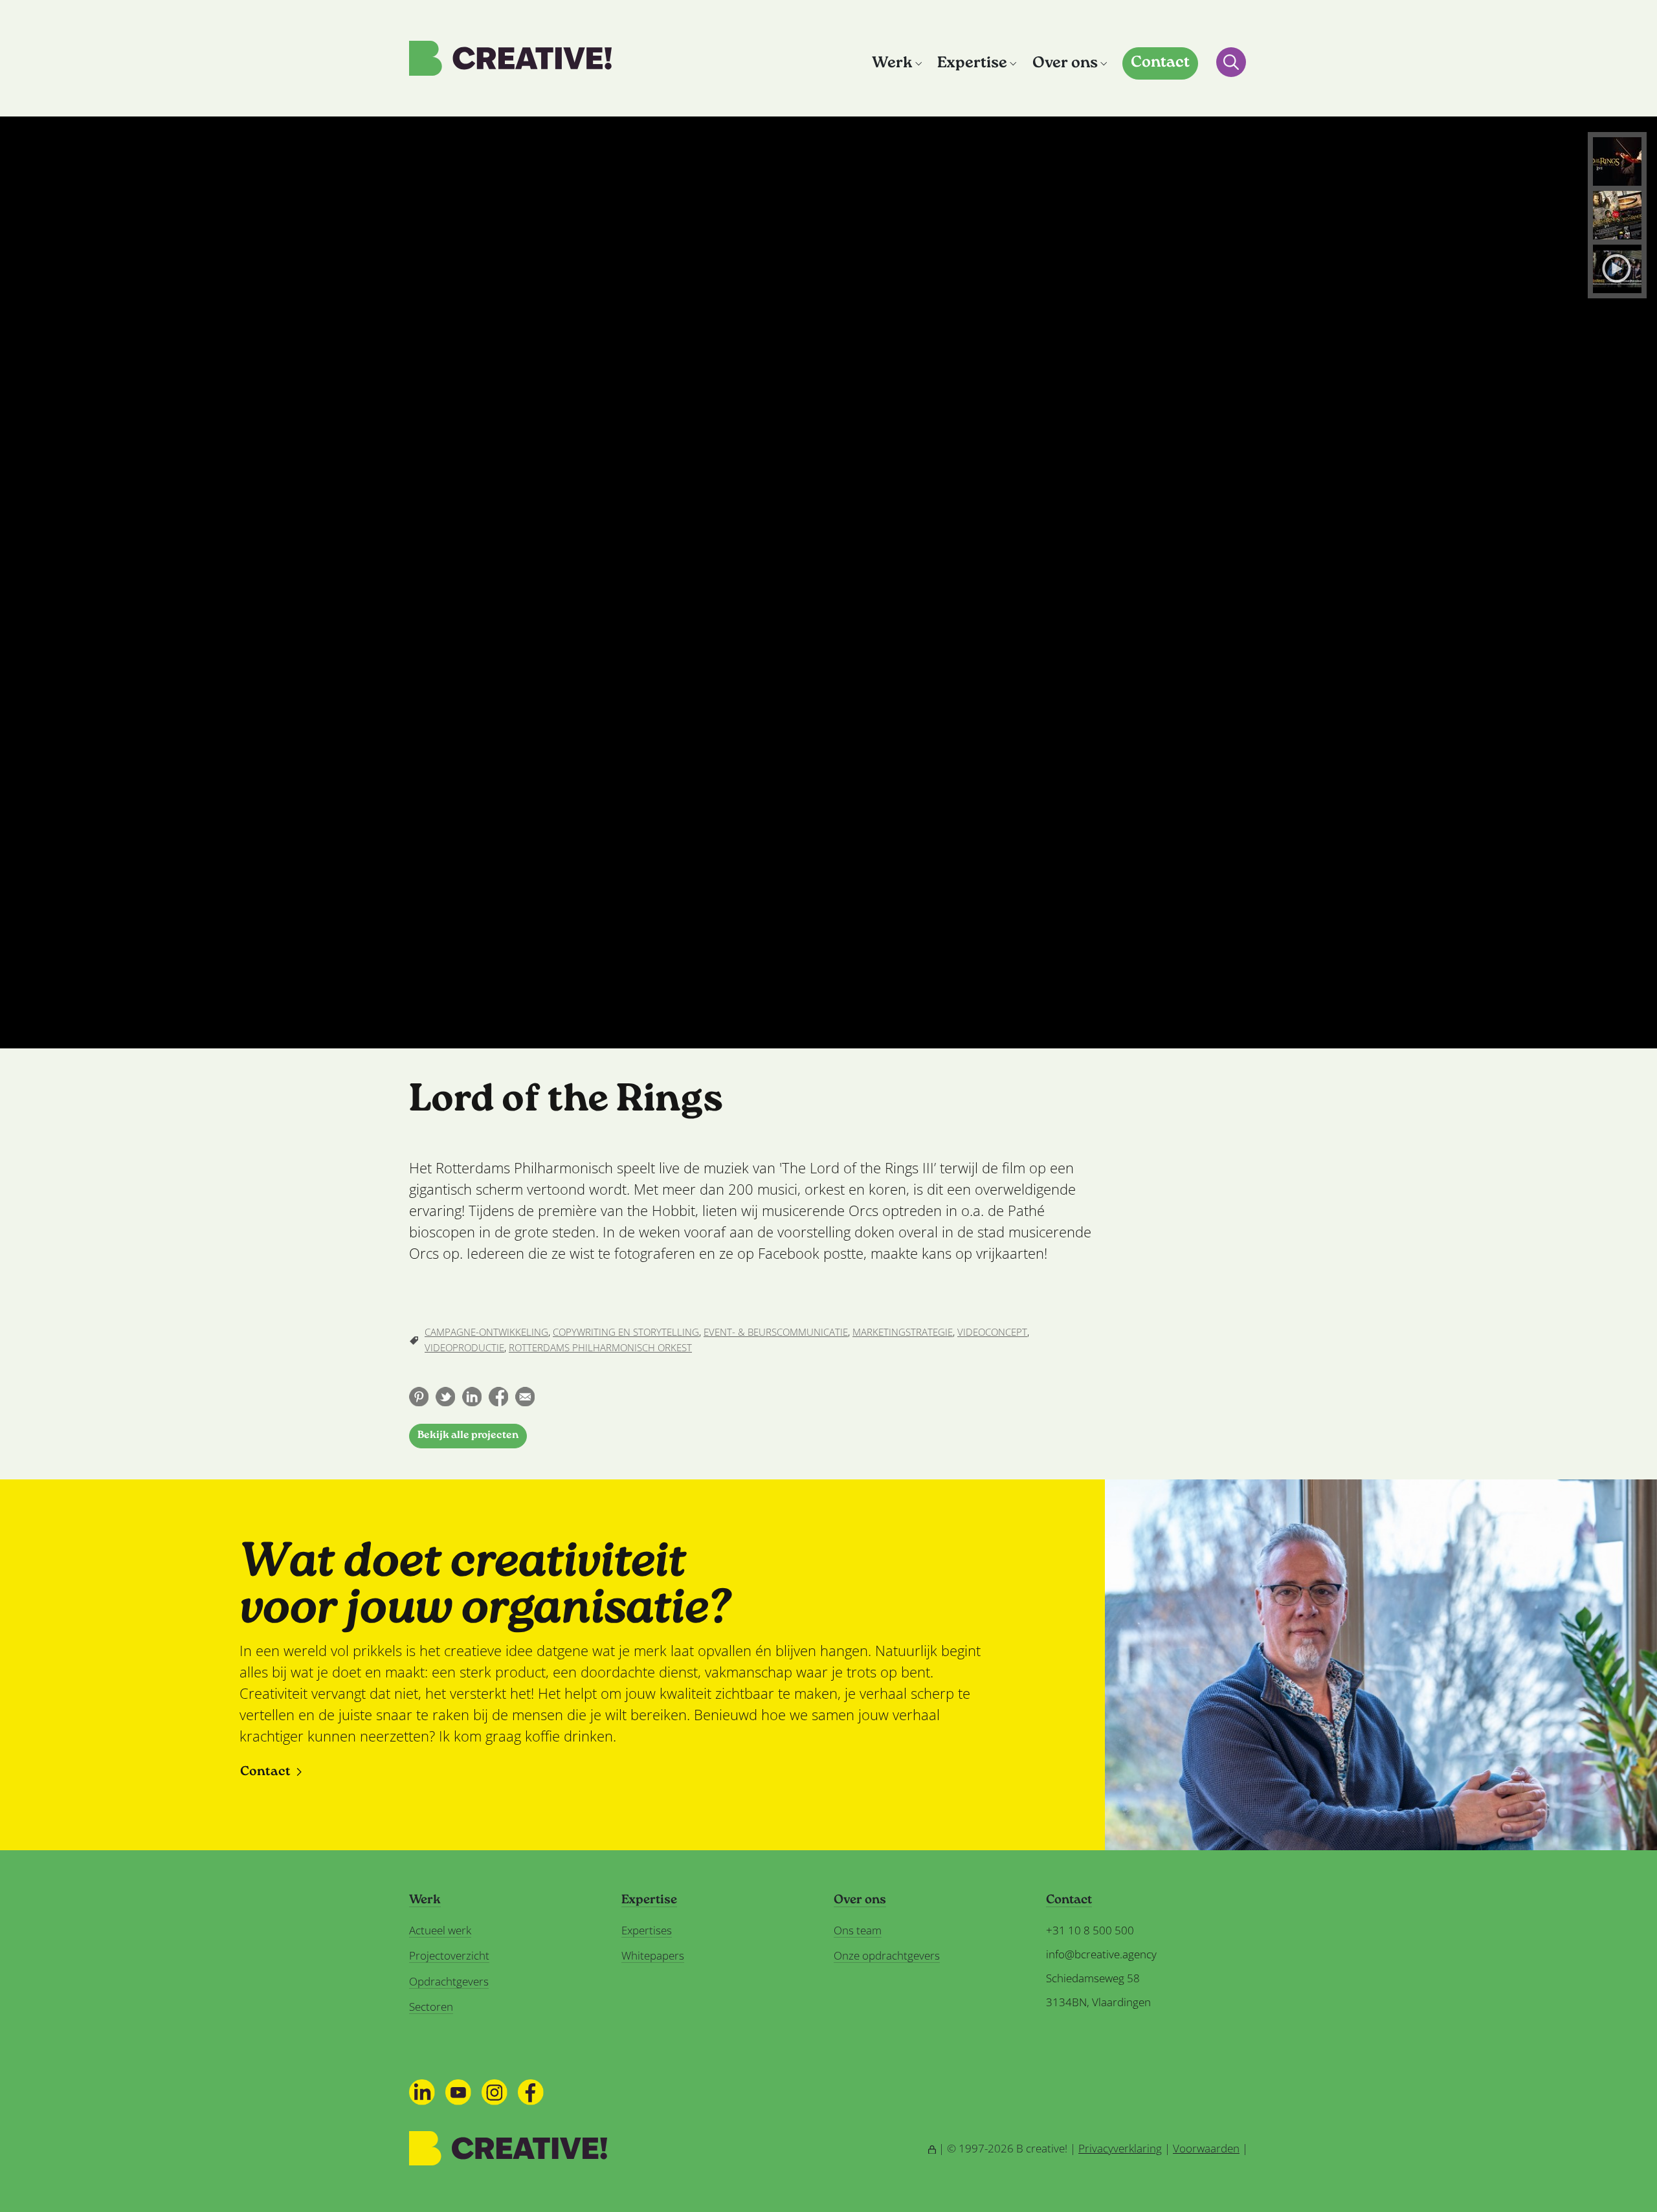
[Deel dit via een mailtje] (525, 1397)
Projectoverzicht (449, 1955)
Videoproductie (464, 1347)
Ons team (858, 1930)
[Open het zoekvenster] (1231, 62)
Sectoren (431, 2007)
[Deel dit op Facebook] (498, 1397)
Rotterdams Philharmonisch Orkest (600, 1347)
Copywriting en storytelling (626, 1332)
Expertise (972, 64)
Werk (892, 64)
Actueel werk (440, 1930)
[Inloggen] (932, 2148)
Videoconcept (992, 1332)
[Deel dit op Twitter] (445, 1397)
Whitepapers (653, 1955)
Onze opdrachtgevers (887, 1955)
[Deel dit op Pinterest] (419, 1397)
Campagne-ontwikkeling (486, 1332)
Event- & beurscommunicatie (776, 1332)
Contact (1160, 63)
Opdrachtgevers (449, 1981)
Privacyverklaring (1120, 2148)
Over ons (1065, 64)
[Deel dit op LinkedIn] (472, 1397)
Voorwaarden (1206, 2148)
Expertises (647, 1930)
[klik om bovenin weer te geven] (1617, 161)
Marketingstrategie (903, 1332)
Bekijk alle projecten (468, 1436)
